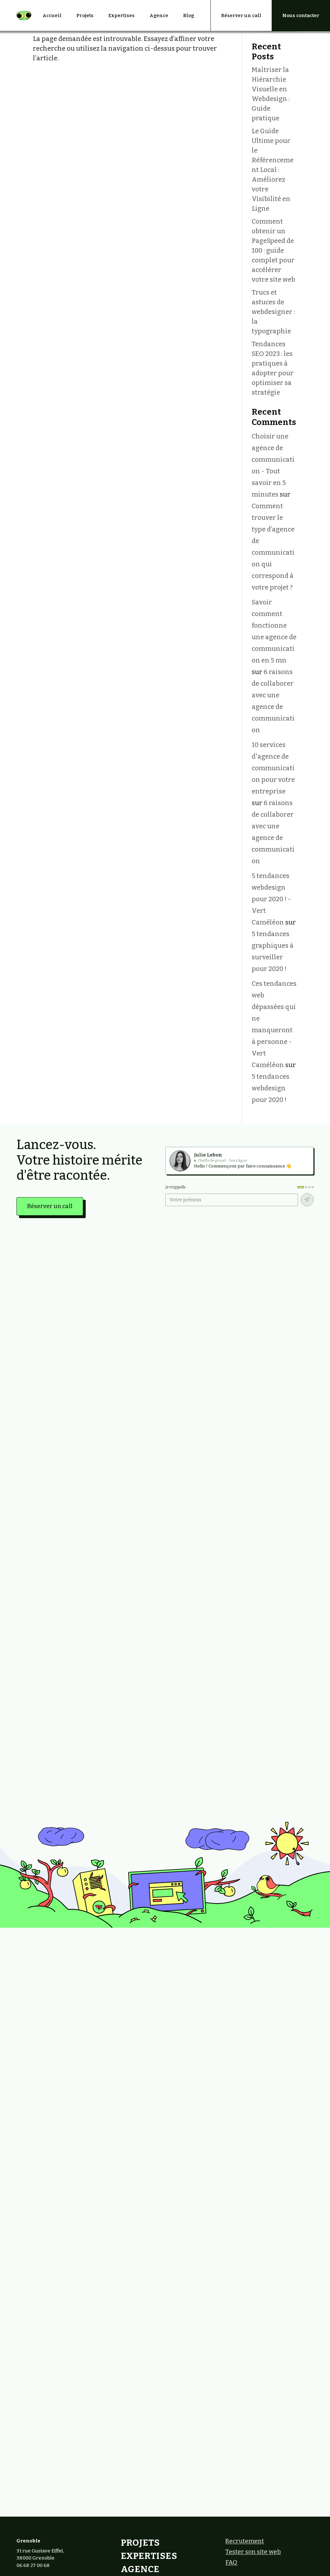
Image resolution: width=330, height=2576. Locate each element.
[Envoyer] (307, 1200)
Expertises (121, 15)
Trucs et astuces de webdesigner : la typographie (273, 312)
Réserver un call (241, 15)
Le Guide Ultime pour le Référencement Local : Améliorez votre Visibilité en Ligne (273, 170)
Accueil (52, 15)
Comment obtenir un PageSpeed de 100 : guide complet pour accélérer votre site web (273, 250)
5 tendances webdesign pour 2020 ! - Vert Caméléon (271, 899)
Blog (189, 15)
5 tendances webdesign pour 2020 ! (271, 1088)
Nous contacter (301, 15)
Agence (159, 15)
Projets (85, 15)
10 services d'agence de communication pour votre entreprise (273, 768)
